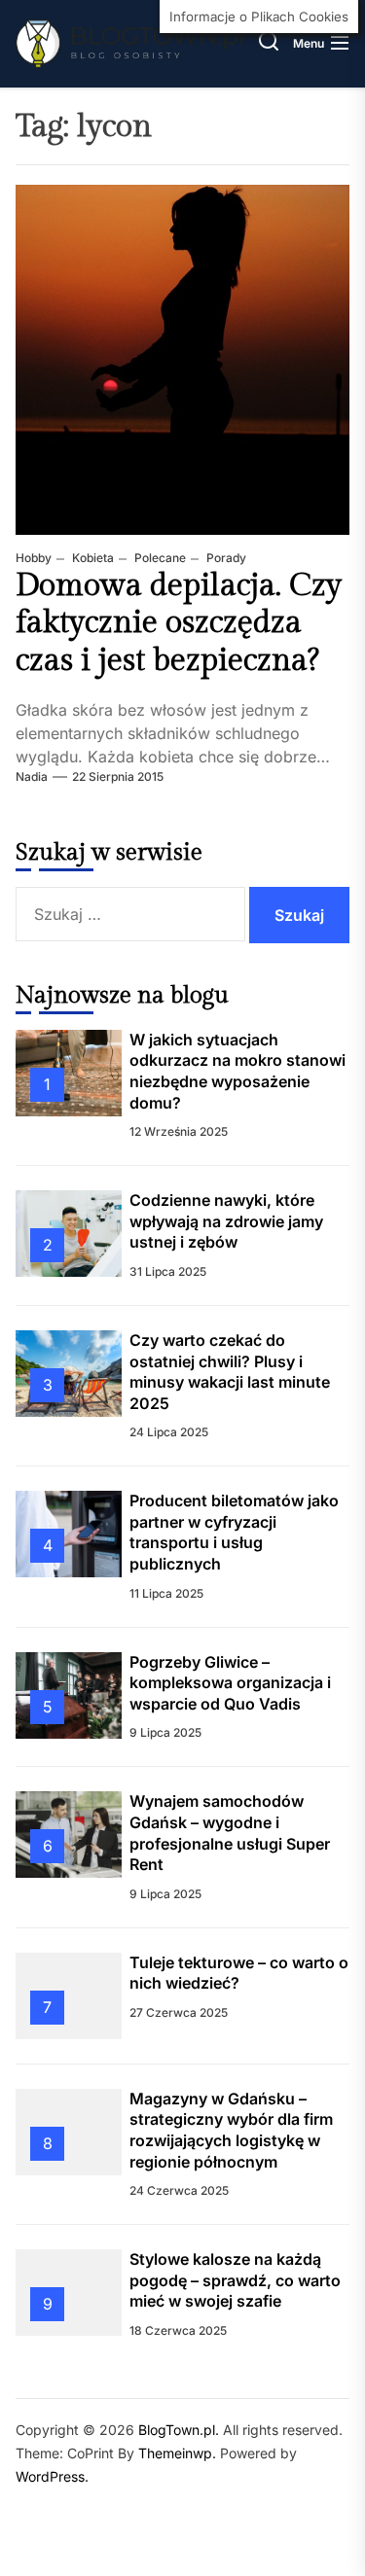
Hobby (34, 558)
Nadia (32, 776)
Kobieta (91, 558)
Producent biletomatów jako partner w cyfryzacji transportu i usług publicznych (234, 1532)
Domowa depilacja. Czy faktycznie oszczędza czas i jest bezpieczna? (179, 623)
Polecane (159, 558)
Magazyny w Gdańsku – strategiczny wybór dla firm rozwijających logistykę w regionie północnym (231, 2130)
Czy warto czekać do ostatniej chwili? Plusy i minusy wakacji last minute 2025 (230, 1372)
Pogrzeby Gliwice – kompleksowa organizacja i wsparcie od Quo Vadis (230, 1683)
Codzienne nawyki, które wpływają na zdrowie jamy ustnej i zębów (226, 1221)
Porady (225, 558)
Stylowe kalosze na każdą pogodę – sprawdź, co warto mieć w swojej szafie (235, 2280)
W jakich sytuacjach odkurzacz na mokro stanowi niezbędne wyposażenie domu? (237, 1071)
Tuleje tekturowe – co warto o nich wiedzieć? (239, 1973)
